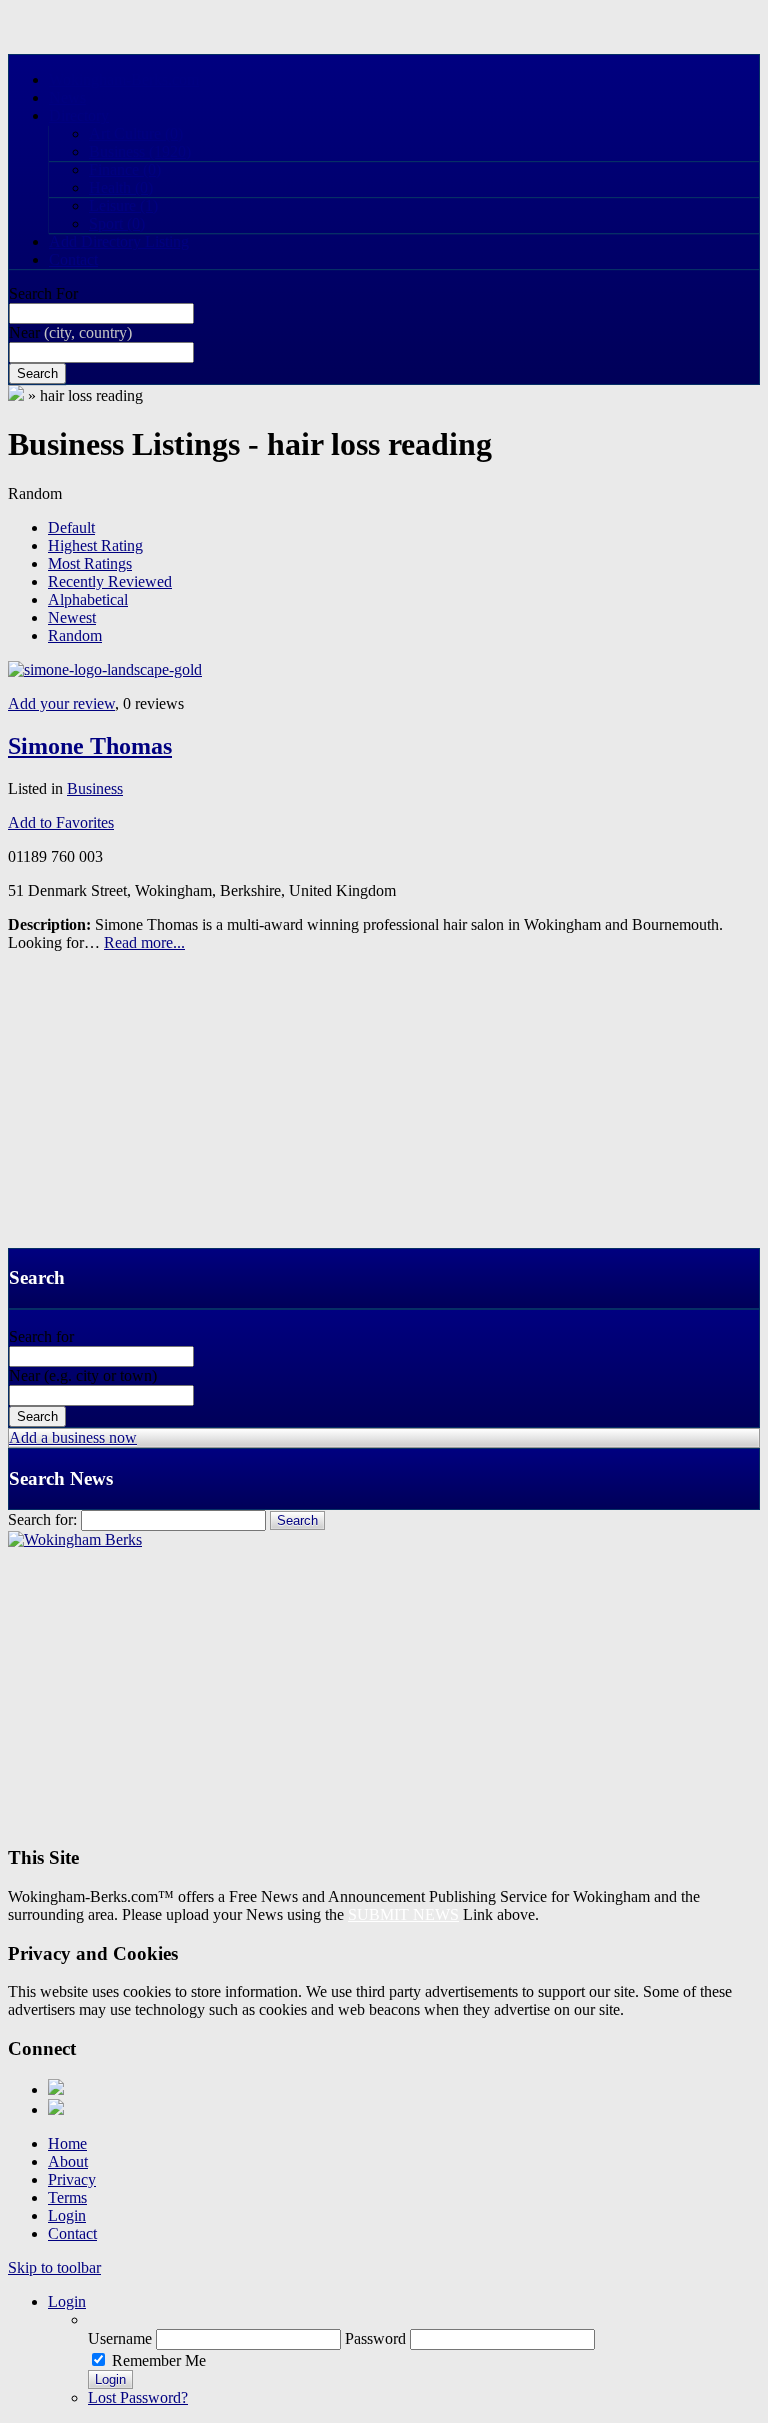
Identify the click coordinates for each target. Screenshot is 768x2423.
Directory (79, 115)
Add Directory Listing (119, 241)
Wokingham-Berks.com (124, 79)
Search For (43, 293)
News (67, 97)
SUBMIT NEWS (403, 1914)
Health (121, 187)
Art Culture (136, 133)
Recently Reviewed (110, 581)
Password (375, 2338)
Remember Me (159, 2360)
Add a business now (73, 1437)
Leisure (123, 205)
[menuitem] (424, 2320)
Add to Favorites (61, 822)
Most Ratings (90, 563)
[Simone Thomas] (105, 669)
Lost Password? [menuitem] (138, 2397)
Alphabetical (88, 599)
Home (67, 2143)
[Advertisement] (384, 1108)
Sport (117, 223)
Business (140, 151)
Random (75, 635)
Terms (67, 2197)
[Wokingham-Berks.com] (16, 395)
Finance (125, 169)
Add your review (61, 703)
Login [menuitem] (67, 2301)
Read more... (144, 942)
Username (120, 2338)
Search (37, 373)
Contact (73, 259)
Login (67, 2215)
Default (71, 527)
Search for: (42, 1519)
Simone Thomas (90, 746)
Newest (72, 617)
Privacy (72, 2179)
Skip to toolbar (54, 2267)
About (68, 2161)
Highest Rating (95, 545)
